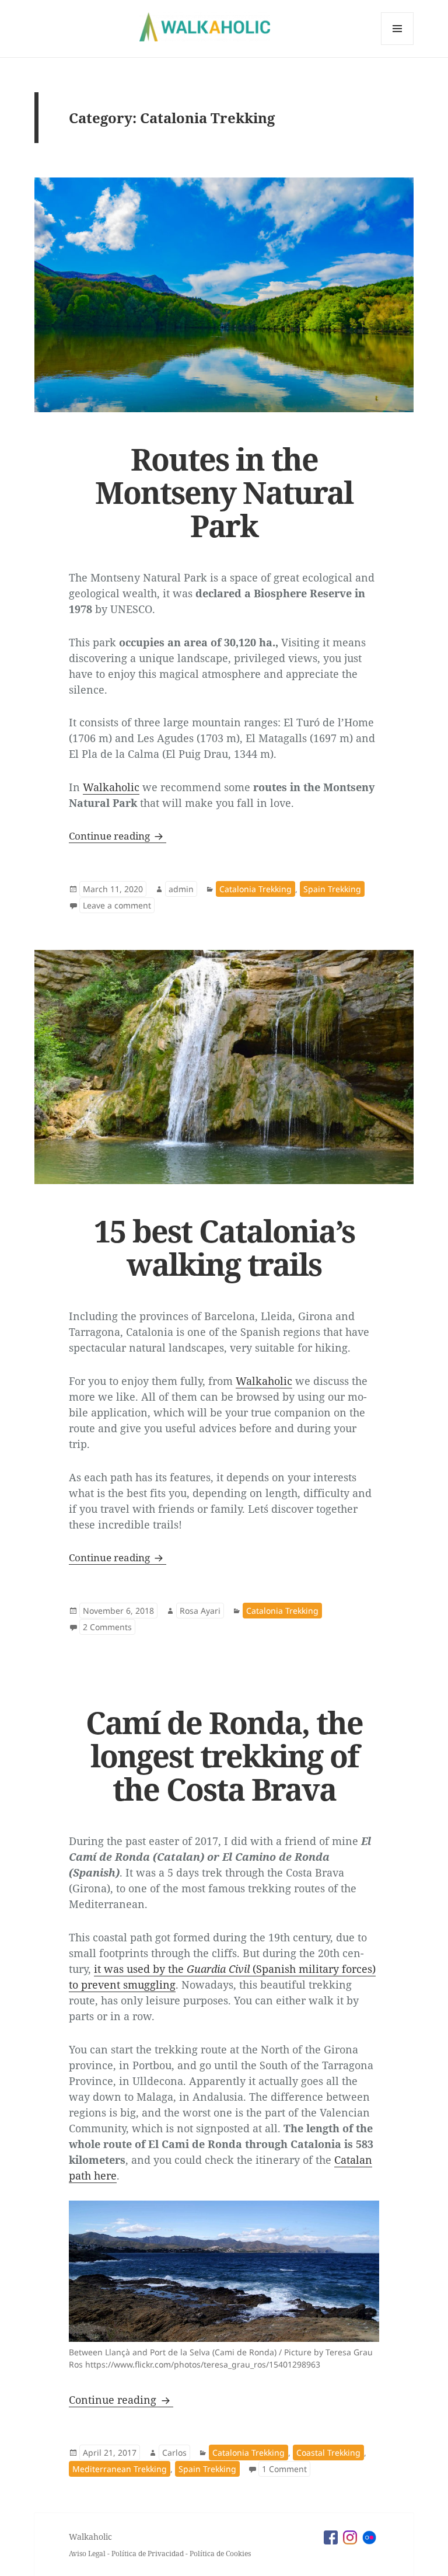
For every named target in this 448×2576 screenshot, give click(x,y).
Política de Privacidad (148, 2554)
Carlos (174, 2453)
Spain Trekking (332, 889)
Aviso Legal (87, 2554)
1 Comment (286, 2469)
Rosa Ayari (200, 1611)
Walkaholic (111, 787)
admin (181, 889)
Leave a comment (119, 905)
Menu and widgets (398, 45)
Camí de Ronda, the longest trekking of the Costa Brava (224, 1755)
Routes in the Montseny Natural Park (224, 492)
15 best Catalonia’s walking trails (224, 1247)
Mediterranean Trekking (120, 2469)
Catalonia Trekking (256, 889)
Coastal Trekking (328, 2453)
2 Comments (109, 1627)
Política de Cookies (220, 2554)
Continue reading (118, 836)
